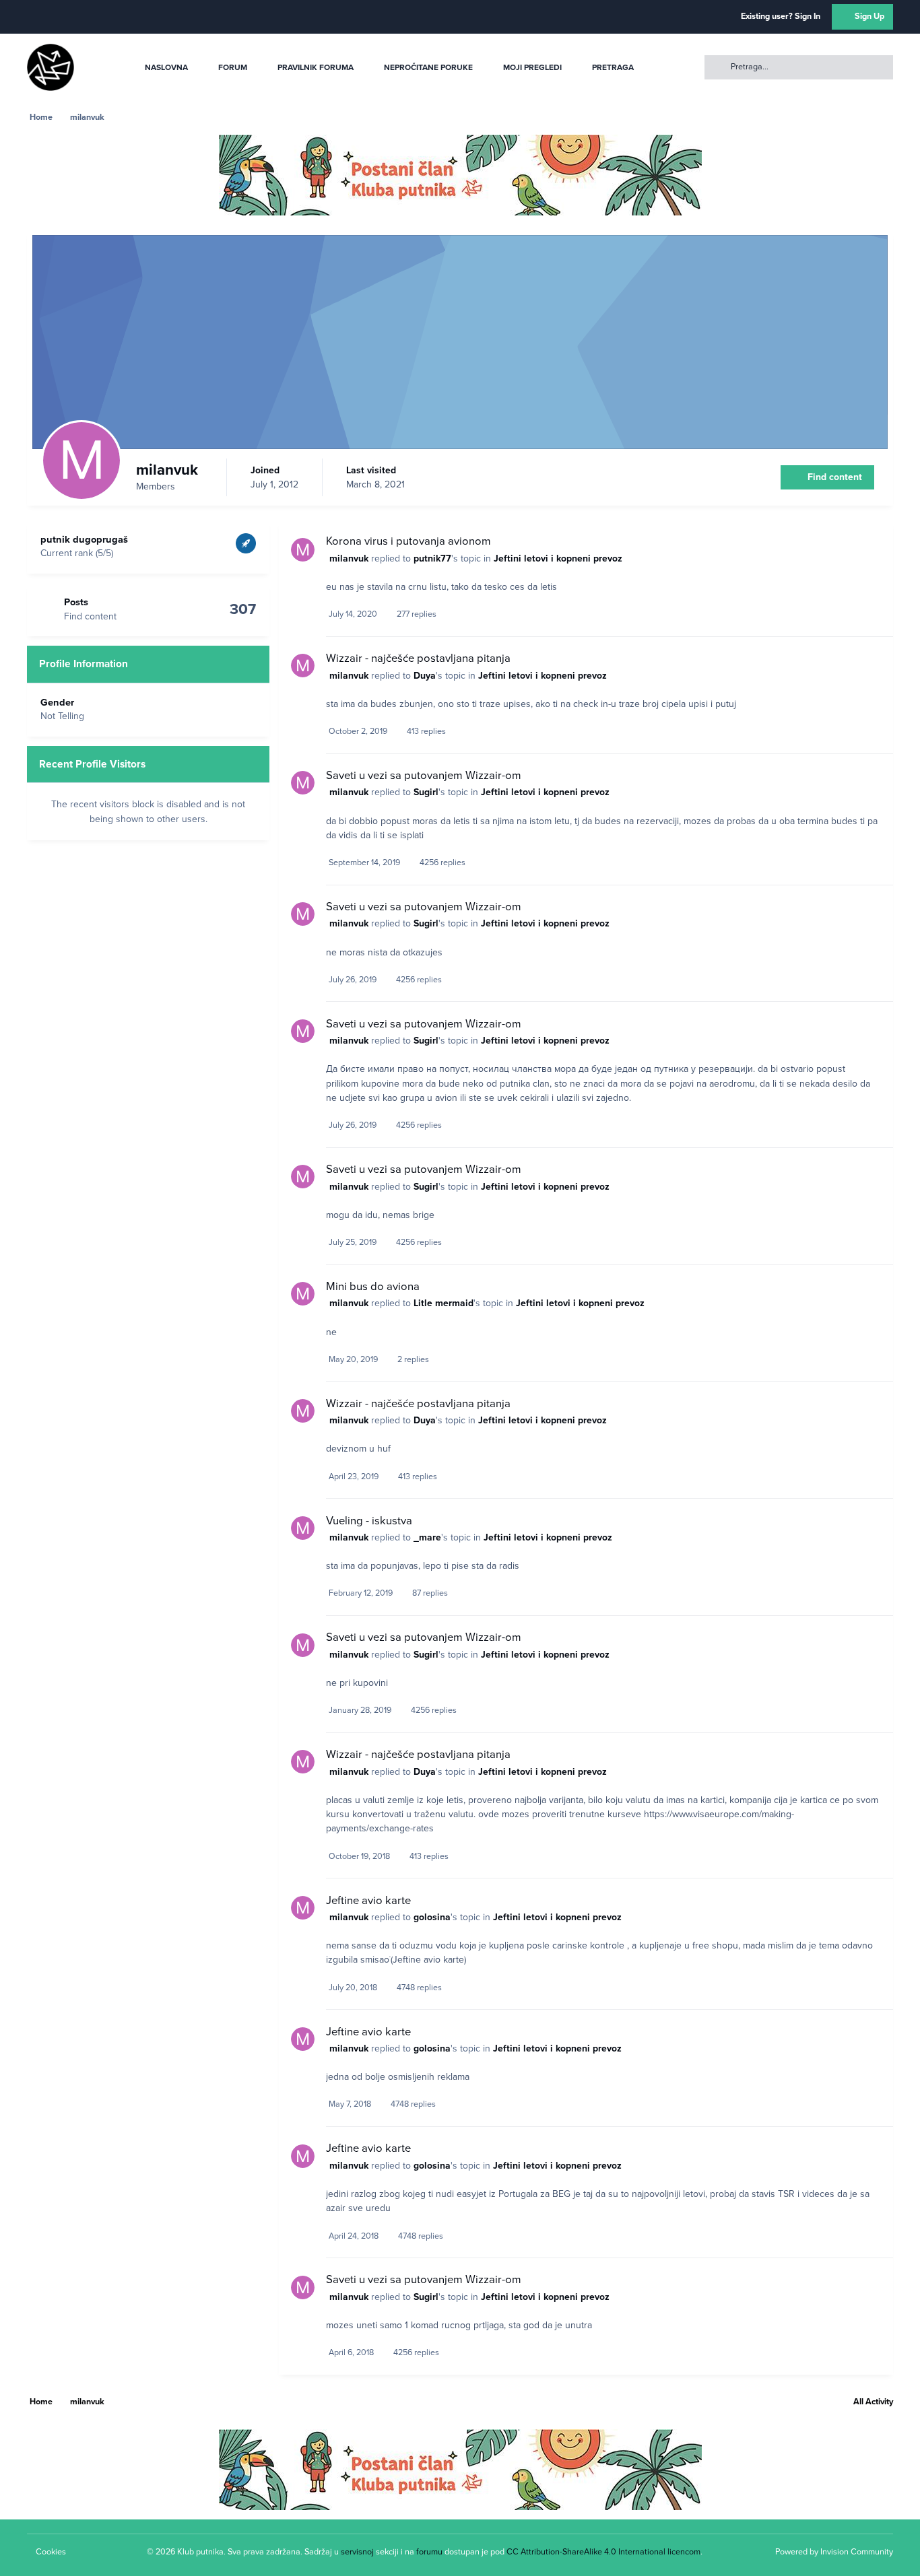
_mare (427, 1537)
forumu (429, 2552)
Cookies (51, 2552)
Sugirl (426, 792)
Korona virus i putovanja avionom (408, 541)
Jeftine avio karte (368, 1901)
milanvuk (349, 558)
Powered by (834, 2552)
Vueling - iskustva (369, 1521)
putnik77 (432, 558)
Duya (425, 676)
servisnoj (357, 2552)
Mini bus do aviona (373, 1287)
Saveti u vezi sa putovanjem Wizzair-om (424, 776)
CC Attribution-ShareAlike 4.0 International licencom (603, 2552)
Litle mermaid (443, 1303)
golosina (432, 1917)
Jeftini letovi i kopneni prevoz (558, 558)
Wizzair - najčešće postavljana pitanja (418, 658)
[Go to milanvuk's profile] (303, 550)
